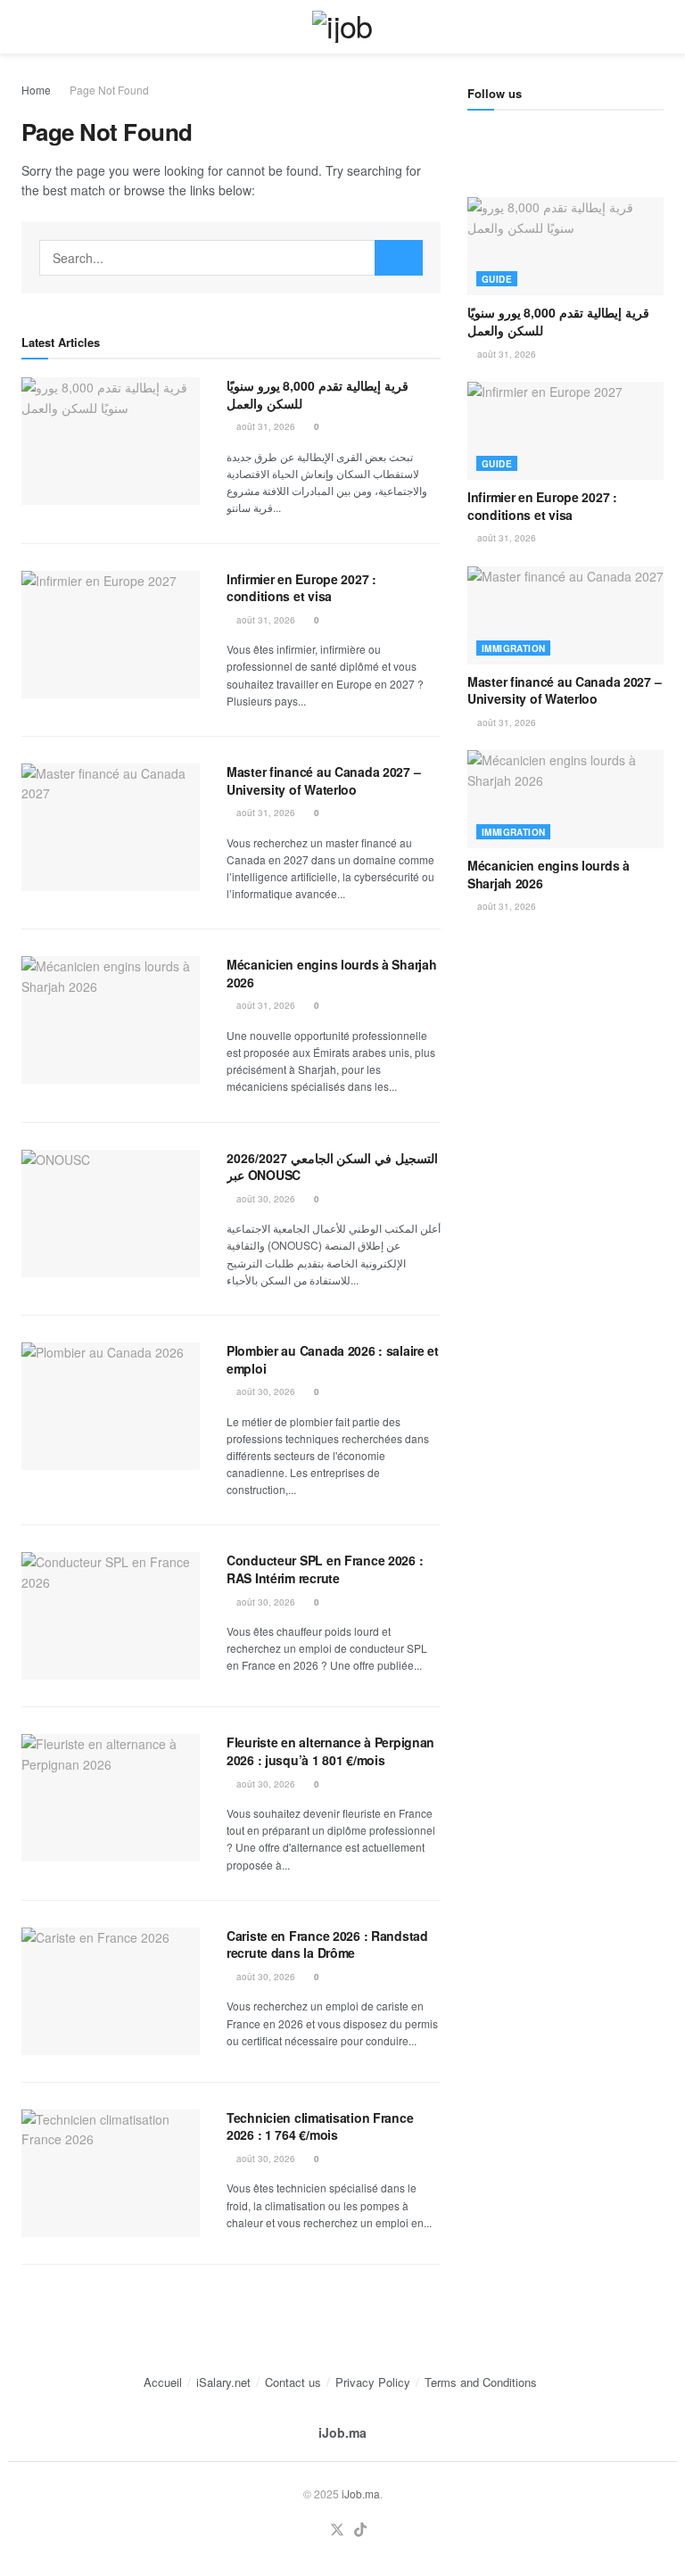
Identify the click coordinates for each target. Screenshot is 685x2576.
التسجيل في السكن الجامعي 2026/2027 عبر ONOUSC (332, 1167)
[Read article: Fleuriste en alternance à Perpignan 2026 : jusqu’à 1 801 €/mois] (111, 1798)
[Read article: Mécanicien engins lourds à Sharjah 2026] (111, 1020)
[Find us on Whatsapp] (534, 138)
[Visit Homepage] (342, 27)
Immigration (513, 648)
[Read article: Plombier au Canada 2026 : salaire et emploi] (111, 1406)
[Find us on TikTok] (360, 2530)
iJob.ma (342, 2432)
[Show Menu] (29, 27)
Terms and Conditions (481, 2382)
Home (36, 90)
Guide (497, 279)
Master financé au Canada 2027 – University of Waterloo (323, 780)
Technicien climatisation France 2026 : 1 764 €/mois (320, 2126)
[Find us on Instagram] (504, 138)
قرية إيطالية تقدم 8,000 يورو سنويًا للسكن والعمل (318, 394)
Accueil (163, 2382)
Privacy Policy (373, 2382)
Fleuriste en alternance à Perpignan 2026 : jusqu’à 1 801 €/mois (330, 1751)
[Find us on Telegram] (474, 138)
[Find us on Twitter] (337, 2530)
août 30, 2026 (264, 1199)
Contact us (293, 2382)
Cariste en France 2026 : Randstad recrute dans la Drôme (327, 1944)
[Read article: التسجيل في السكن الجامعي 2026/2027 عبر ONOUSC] (111, 1214)
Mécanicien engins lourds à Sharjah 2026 (331, 973)
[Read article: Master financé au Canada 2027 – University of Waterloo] (111, 827)
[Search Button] (656, 27)
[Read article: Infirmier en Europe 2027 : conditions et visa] (111, 635)
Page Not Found (109, 90)
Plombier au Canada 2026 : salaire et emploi (333, 1359)
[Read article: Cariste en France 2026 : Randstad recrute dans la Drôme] (111, 1991)
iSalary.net (223, 2382)
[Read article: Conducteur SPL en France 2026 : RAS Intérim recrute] (111, 1616)
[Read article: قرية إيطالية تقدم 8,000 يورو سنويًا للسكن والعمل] (111, 441)
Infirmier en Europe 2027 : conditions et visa (301, 588)
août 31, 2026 (264, 426)
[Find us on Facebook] (565, 138)
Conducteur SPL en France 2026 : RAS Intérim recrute (325, 1569)
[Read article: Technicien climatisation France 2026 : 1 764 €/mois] (111, 2173)
